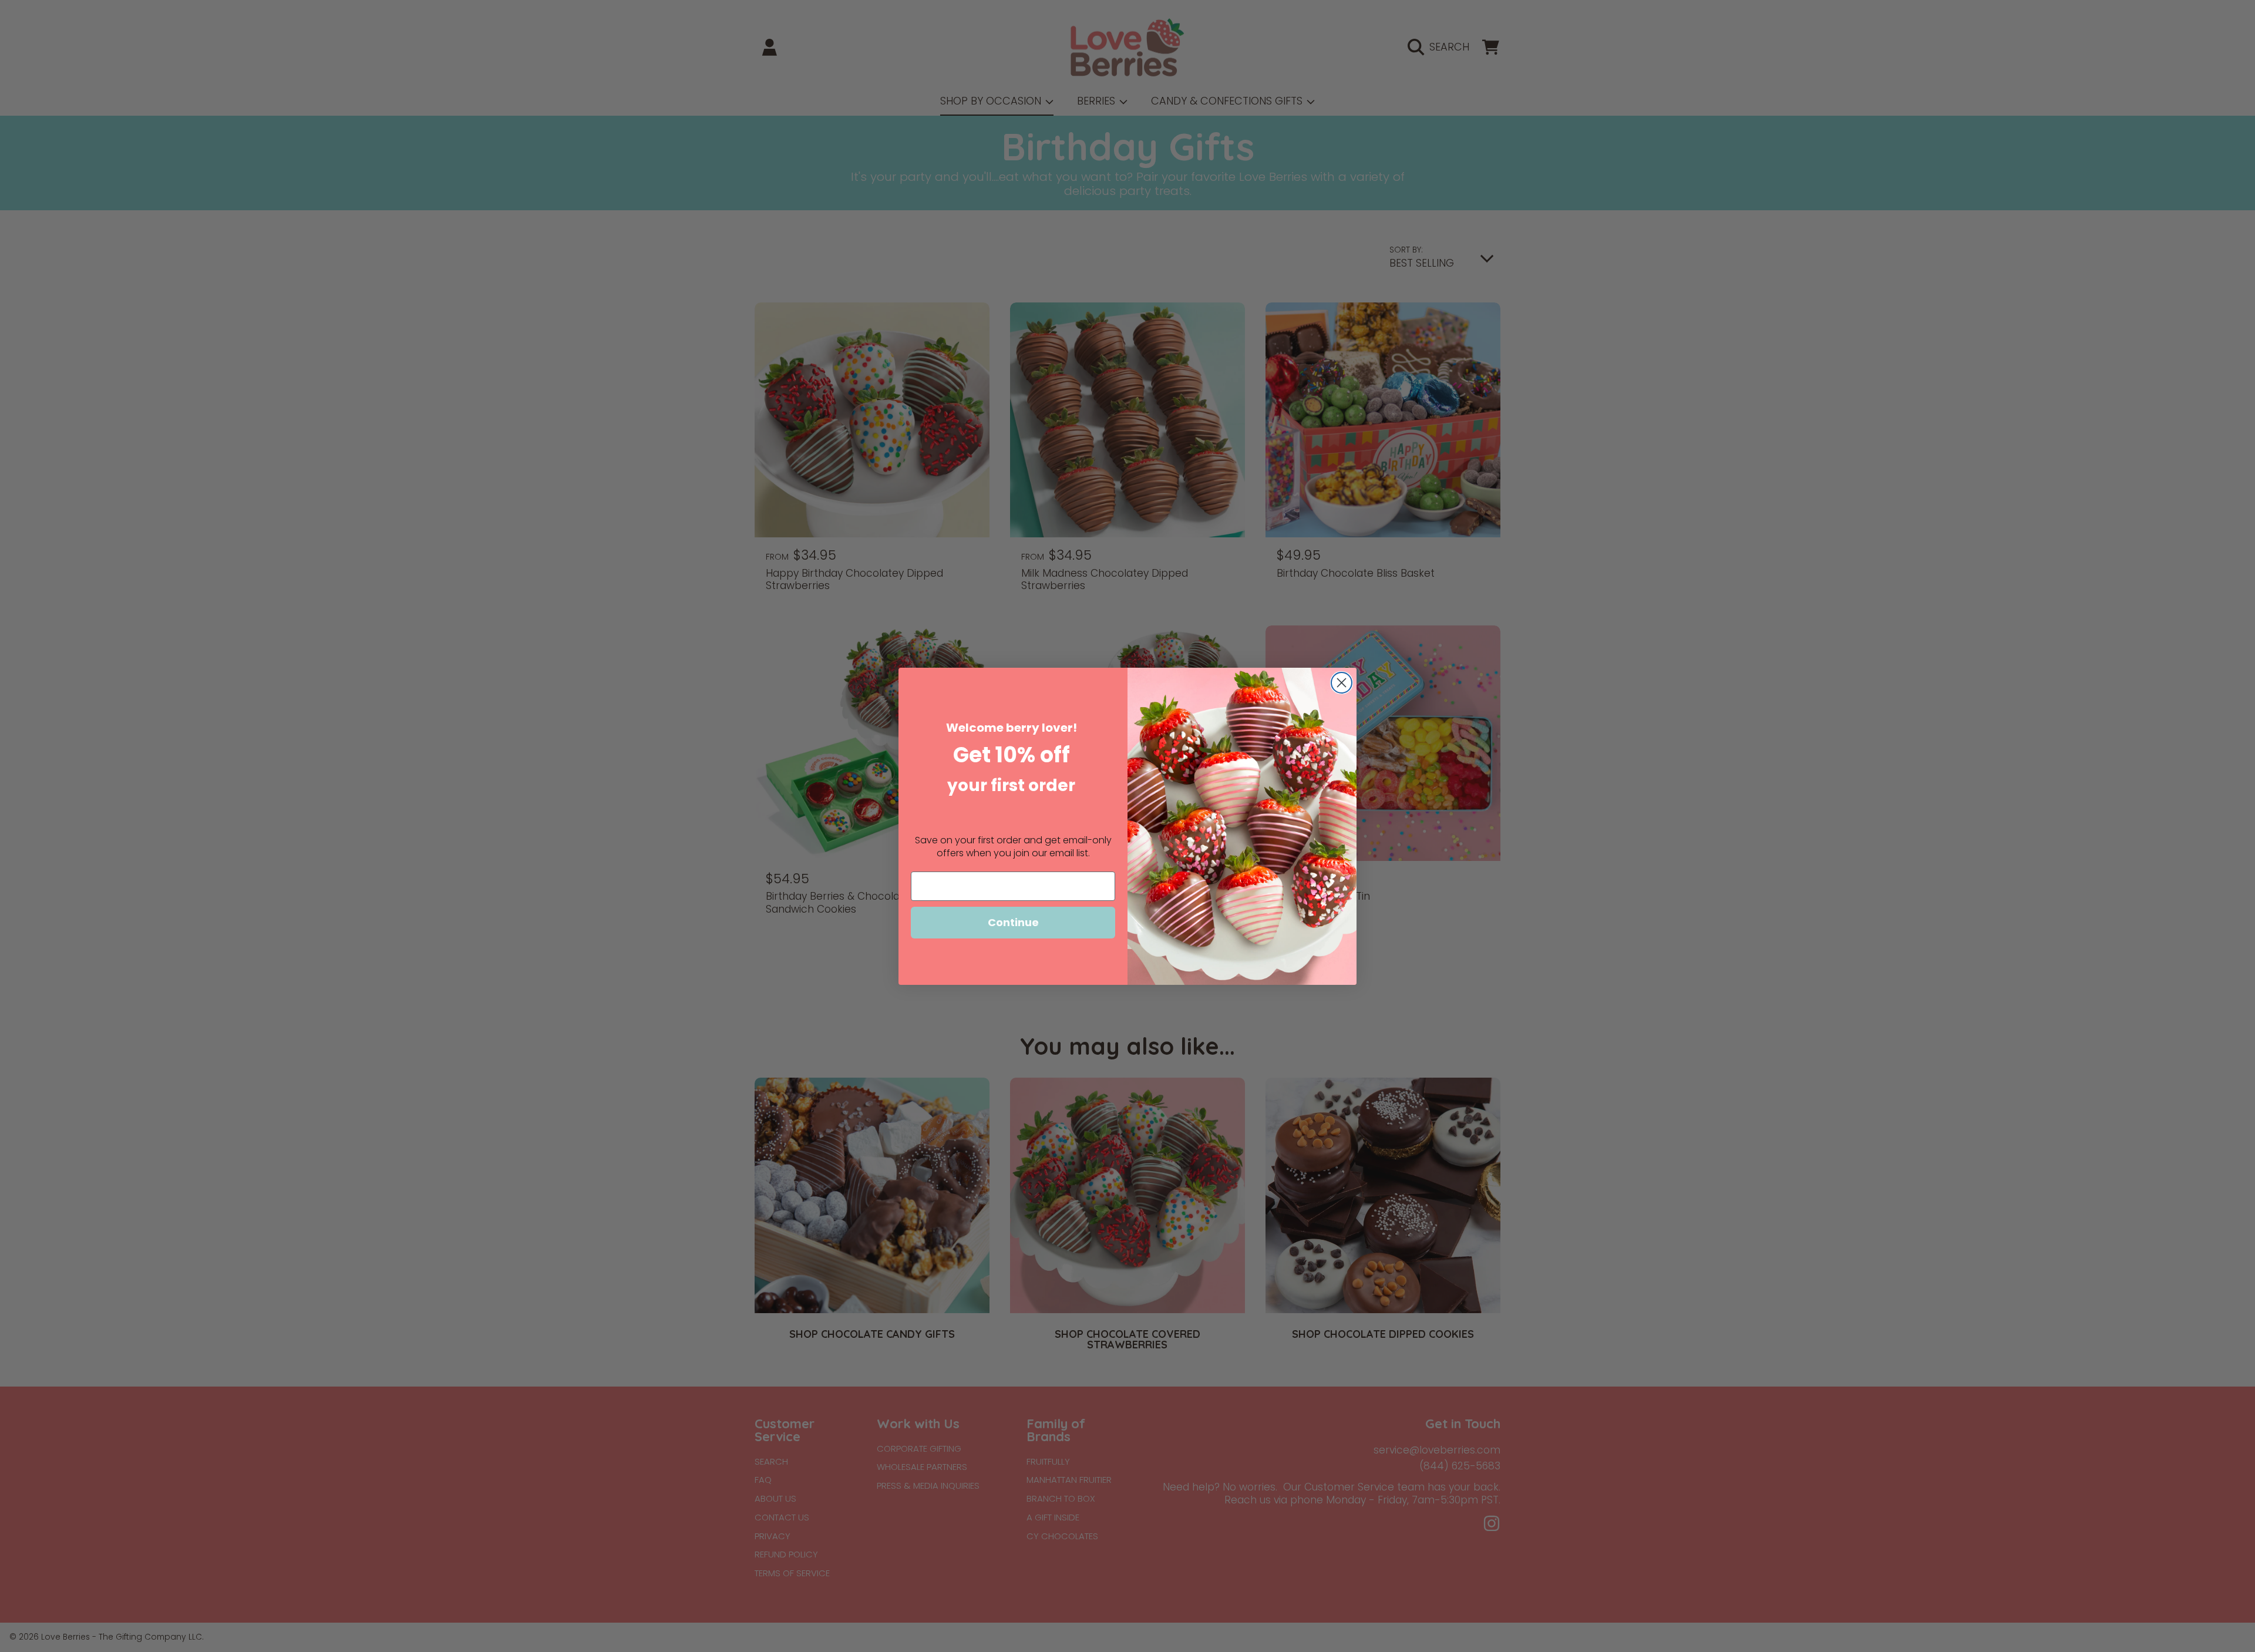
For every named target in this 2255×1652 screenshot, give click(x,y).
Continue (1013, 922)
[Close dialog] (1342, 683)
